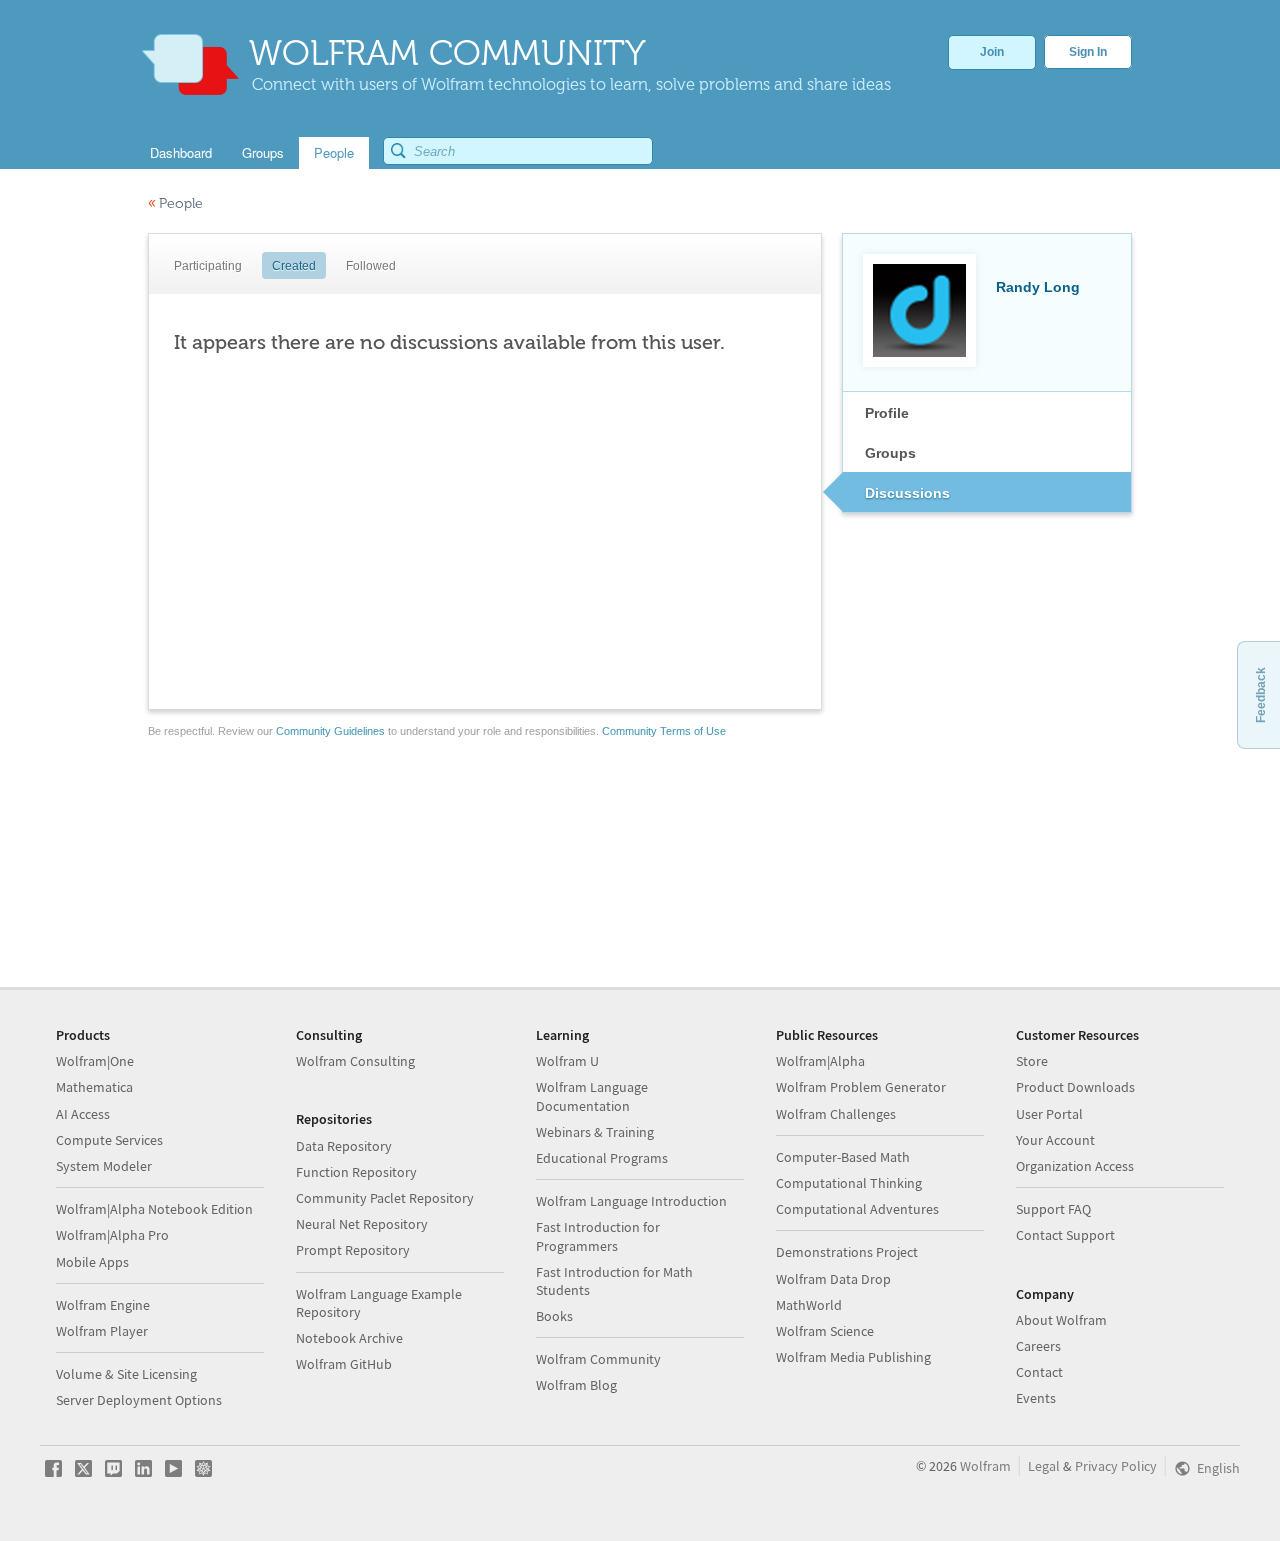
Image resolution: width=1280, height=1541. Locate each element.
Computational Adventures (857, 1209)
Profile (887, 413)
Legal (1044, 1466)
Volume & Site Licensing (126, 1374)
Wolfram (985, 1466)
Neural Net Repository (362, 1224)
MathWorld (809, 1305)
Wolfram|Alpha (820, 1061)
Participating (208, 266)
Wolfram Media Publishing (853, 1357)
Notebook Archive (349, 1338)
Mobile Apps (92, 1262)
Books (554, 1316)
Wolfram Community (598, 1359)
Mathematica (94, 1087)
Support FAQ (1053, 1209)
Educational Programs (602, 1158)
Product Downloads (1075, 1087)
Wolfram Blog (576, 1385)
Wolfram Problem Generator (861, 1087)
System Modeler (104, 1166)
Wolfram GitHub (344, 1364)
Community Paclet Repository (385, 1198)
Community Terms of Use (664, 731)
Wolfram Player (102, 1331)
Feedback (1261, 695)
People (175, 203)
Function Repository (356, 1172)
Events (1036, 1398)
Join (992, 52)
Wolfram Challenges (836, 1114)
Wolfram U (567, 1061)
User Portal (1049, 1114)
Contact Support (1065, 1235)
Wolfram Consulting (355, 1061)
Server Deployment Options (139, 1400)
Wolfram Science (825, 1331)
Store (1032, 1061)
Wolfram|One (95, 1061)
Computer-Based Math (843, 1157)
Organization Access (1075, 1166)
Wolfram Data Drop (833, 1279)
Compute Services (109, 1140)
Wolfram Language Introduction (631, 1201)
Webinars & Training (595, 1132)
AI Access (83, 1114)
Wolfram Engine (103, 1305)
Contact (1039, 1372)
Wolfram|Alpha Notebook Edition (154, 1209)
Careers (1038, 1346)
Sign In (1088, 52)
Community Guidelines (330, 731)
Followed (371, 266)
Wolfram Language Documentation (592, 1096)
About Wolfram (1061, 1320)
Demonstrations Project (847, 1252)
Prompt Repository (353, 1250)
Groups (890, 453)
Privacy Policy (1116, 1466)
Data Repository (344, 1146)
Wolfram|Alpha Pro (112, 1235)
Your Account (1055, 1140)
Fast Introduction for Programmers (598, 1236)
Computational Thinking (849, 1183)
